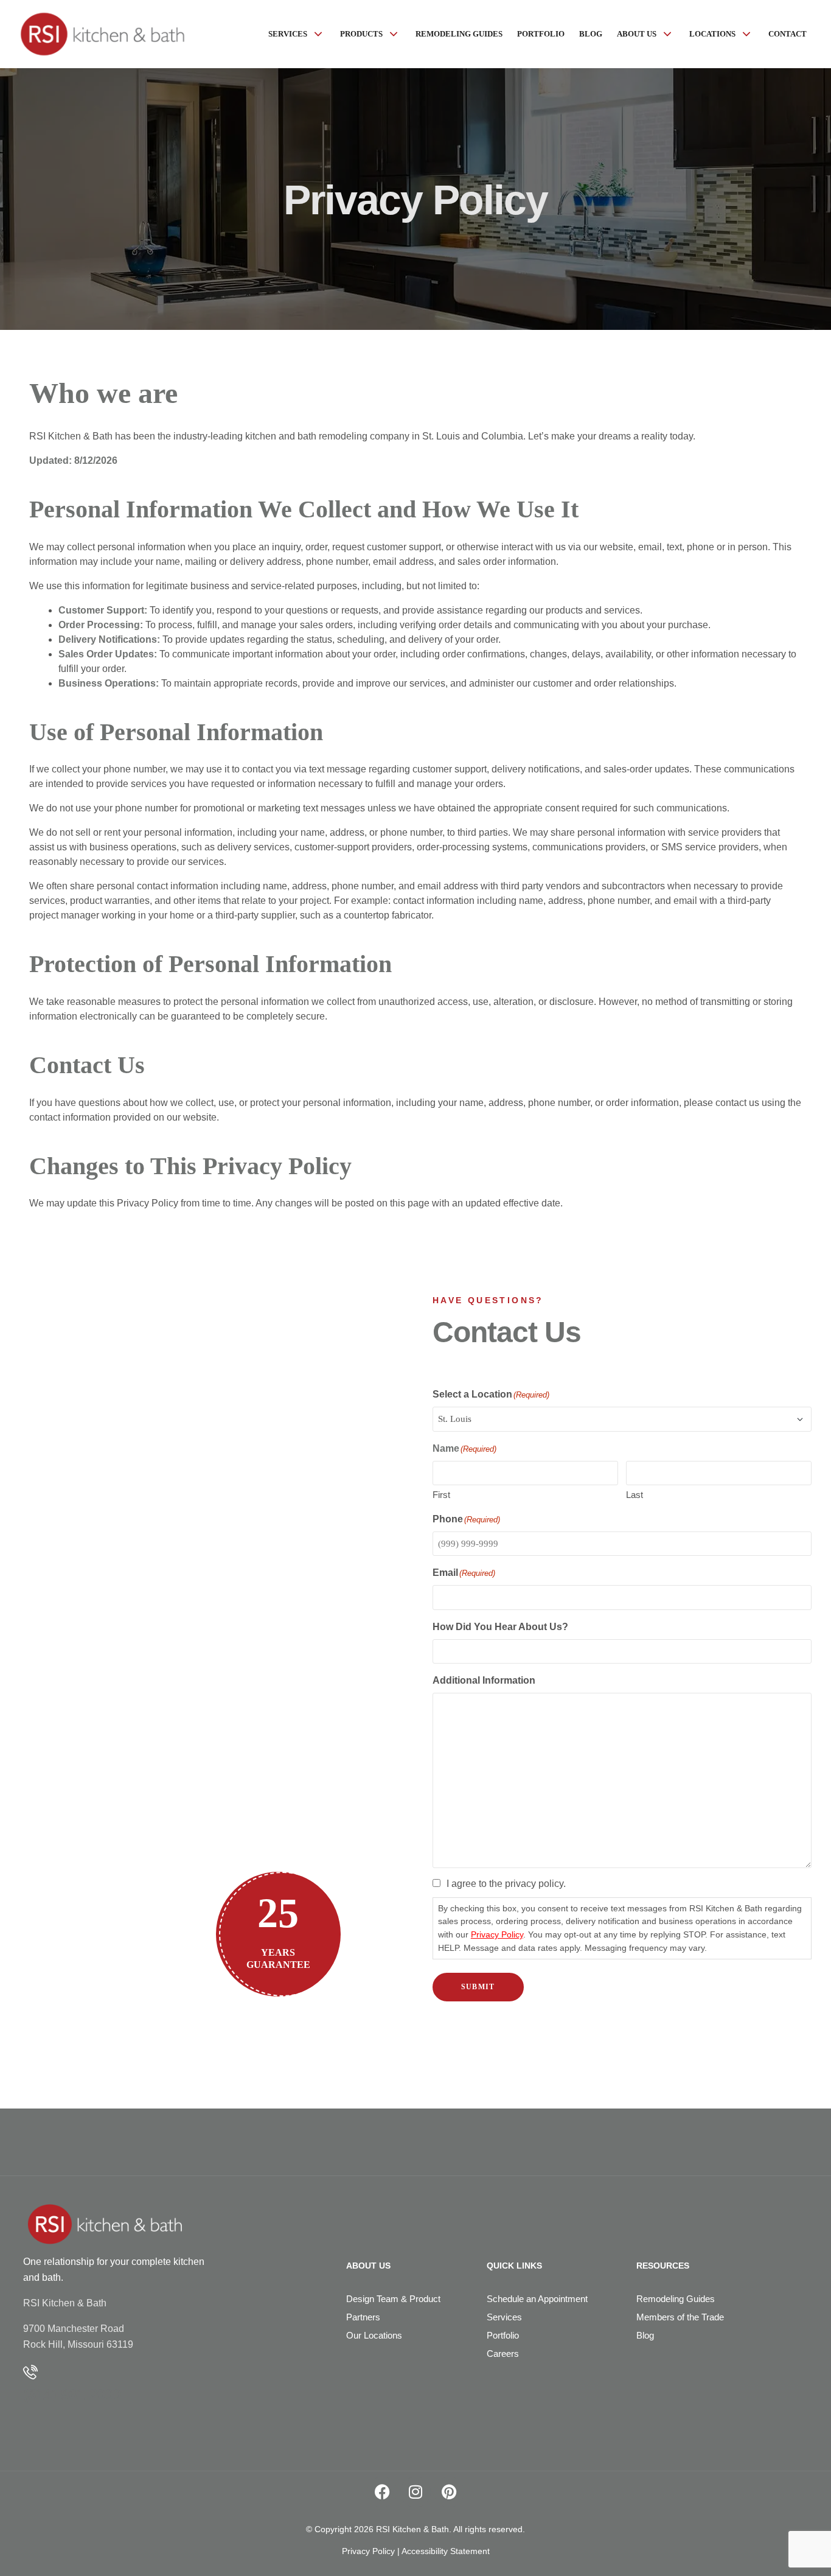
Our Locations (374, 2335)
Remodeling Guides (676, 2299)
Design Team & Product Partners (393, 2308)
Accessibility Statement (446, 2551)
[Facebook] (382, 2492)
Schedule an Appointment (537, 2299)
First (441, 1495)
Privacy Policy (497, 1934)
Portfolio (503, 2335)
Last (635, 1495)
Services (504, 2317)
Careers (503, 2354)
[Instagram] (415, 2492)
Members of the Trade (680, 2317)
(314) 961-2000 (72, 2394)
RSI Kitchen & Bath (65, 2303)
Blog (645, 2335)
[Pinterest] (449, 2492)
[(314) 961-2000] (30, 2372)
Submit (478, 1987)
